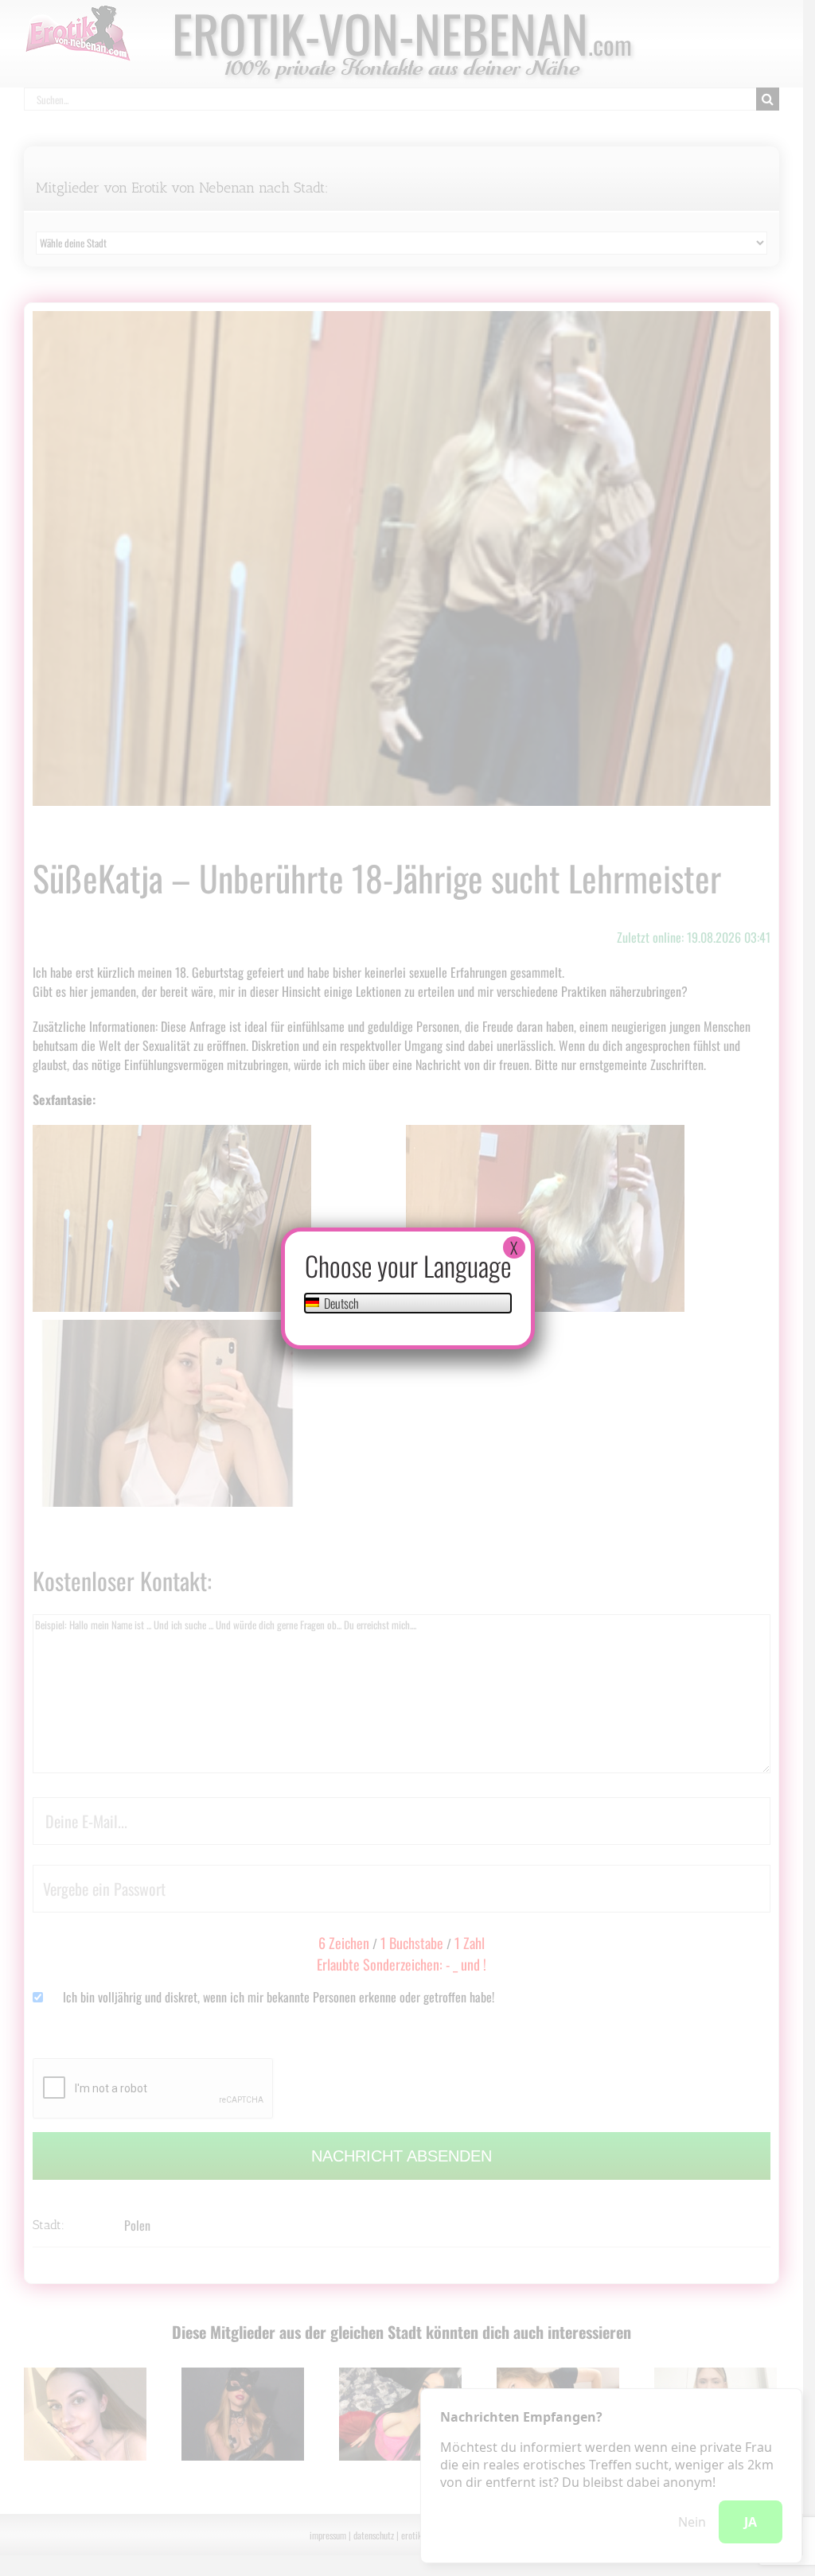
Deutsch (340, 1303)
